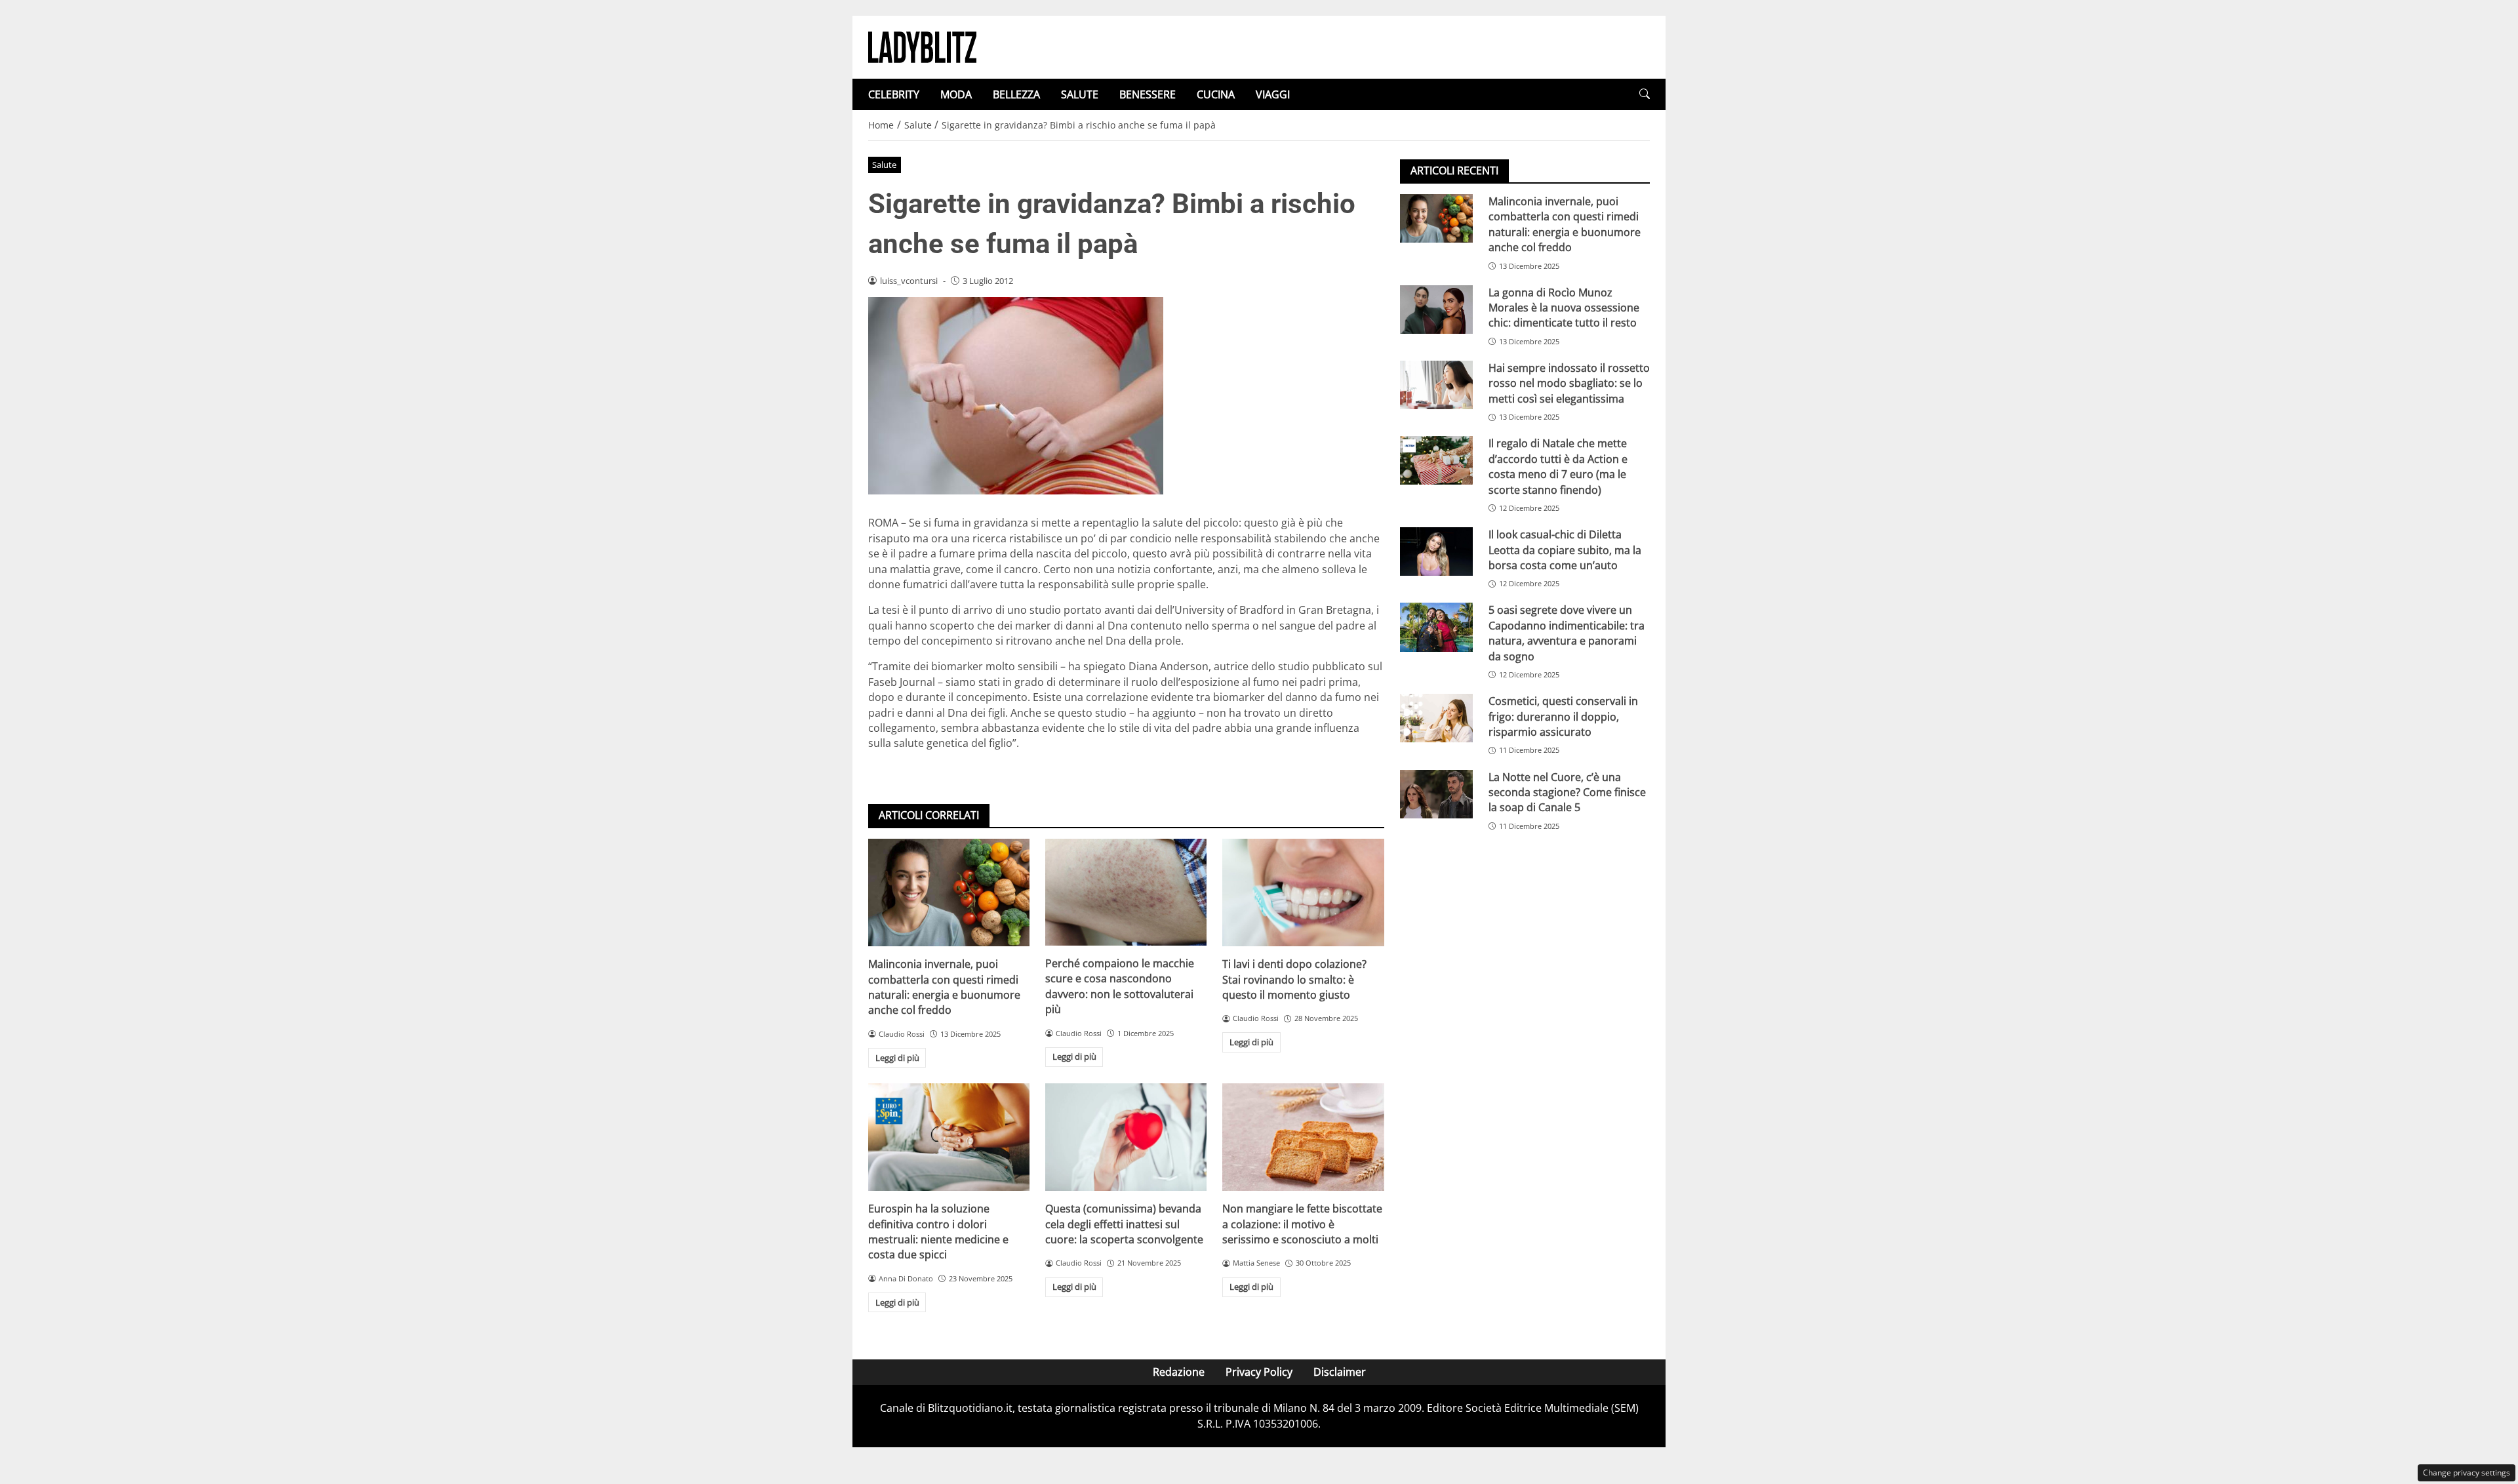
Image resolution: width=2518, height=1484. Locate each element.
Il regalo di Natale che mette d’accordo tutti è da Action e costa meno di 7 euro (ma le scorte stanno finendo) (1558, 466)
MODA (956, 94)
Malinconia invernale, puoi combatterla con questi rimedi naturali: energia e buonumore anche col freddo (944, 987)
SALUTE (1080, 94)
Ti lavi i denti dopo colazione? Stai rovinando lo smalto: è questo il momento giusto (1294, 979)
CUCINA (1216, 94)
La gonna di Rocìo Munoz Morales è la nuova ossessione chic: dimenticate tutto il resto (1564, 308)
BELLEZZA (1016, 94)
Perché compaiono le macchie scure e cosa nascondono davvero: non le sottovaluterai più (1120, 986)
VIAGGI (1273, 94)
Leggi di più (897, 1058)
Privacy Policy (1259, 1372)
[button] (1645, 94)
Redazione (1179, 1372)
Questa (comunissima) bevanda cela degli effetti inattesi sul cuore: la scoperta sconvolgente (1124, 1224)
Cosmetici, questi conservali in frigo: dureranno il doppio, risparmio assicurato (1563, 716)
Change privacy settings (2467, 1473)
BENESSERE (1148, 94)
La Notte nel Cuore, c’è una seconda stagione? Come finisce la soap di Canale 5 (1567, 792)
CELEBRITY (894, 94)
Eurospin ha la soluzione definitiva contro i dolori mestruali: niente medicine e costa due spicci (938, 1232)
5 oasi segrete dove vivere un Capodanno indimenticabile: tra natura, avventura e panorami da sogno (1567, 633)
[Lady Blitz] (922, 46)
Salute (884, 165)
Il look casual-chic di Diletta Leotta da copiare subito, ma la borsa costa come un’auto (1565, 550)
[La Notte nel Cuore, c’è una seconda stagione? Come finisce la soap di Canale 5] (1436, 794)
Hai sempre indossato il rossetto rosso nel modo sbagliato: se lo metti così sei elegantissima (1569, 383)
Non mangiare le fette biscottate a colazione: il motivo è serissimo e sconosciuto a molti (1302, 1224)
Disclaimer (1340, 1372)
